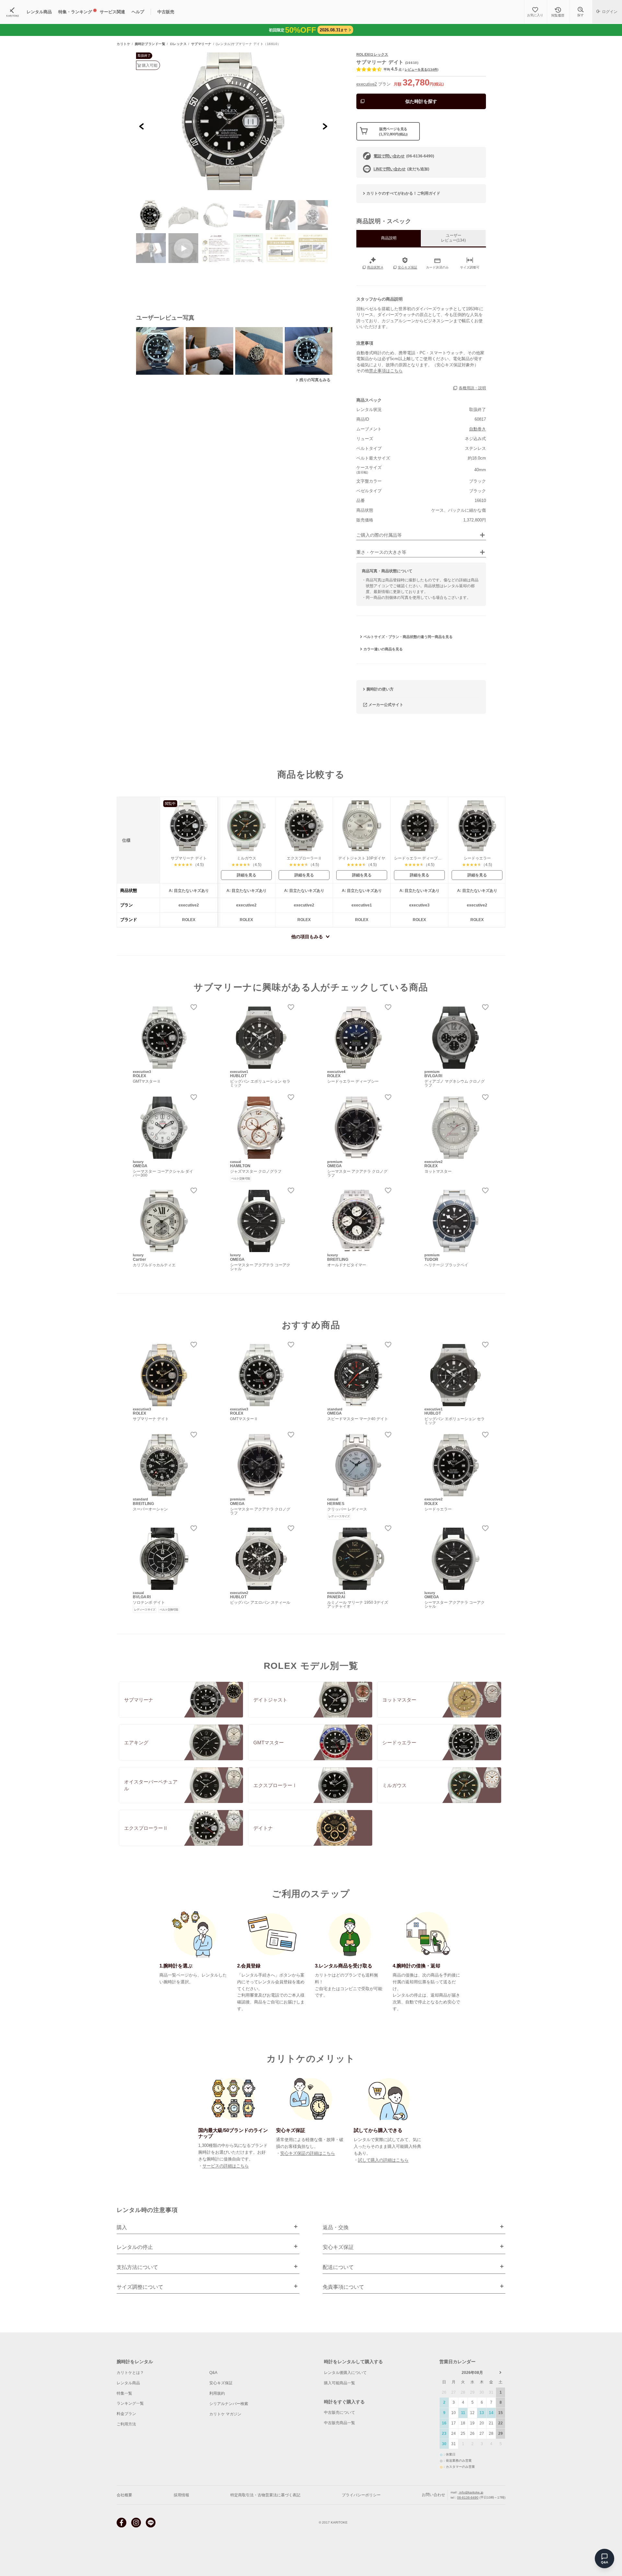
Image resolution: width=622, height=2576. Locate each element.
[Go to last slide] (142, 126)
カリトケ (123, 44)
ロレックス (178, 44)
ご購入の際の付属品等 (379, 535)
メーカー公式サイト (386, 705)
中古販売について (340, 2412)
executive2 (367, 84)
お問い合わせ (433, 2495)
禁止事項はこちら (386, 371)
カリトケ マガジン (225, 2414)
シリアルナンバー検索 (229, 2404)
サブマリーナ (201, 44)
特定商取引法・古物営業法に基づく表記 (265, 2495)
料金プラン (126, 2414)
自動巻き (478, 429)
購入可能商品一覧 (340, 2383)
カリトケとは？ (130, 2373)
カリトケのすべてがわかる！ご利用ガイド (403, 193)
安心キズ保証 (221, 2383)
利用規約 (217, 2393)
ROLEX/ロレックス (372, 54)
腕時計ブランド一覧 (150, 44)
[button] (151, 215)
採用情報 (181, 2495)
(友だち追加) (401, 169)
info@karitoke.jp (471, 2492)
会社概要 (124, 2495)
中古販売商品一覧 (340, 2423)
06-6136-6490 (468, 2497)
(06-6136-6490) (404, 156)
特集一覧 (124, 2393)
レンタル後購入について (345, 2373)
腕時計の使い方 (380, 689)
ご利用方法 (126, 2424)
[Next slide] (325, 126)
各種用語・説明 (472, 388)
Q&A (213, 2373)
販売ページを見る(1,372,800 (393, 131)
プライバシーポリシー (361, 2495)
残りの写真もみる (315, 380)
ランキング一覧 (130, 2403)
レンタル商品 (128, 2383)
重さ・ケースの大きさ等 (381, 552)
